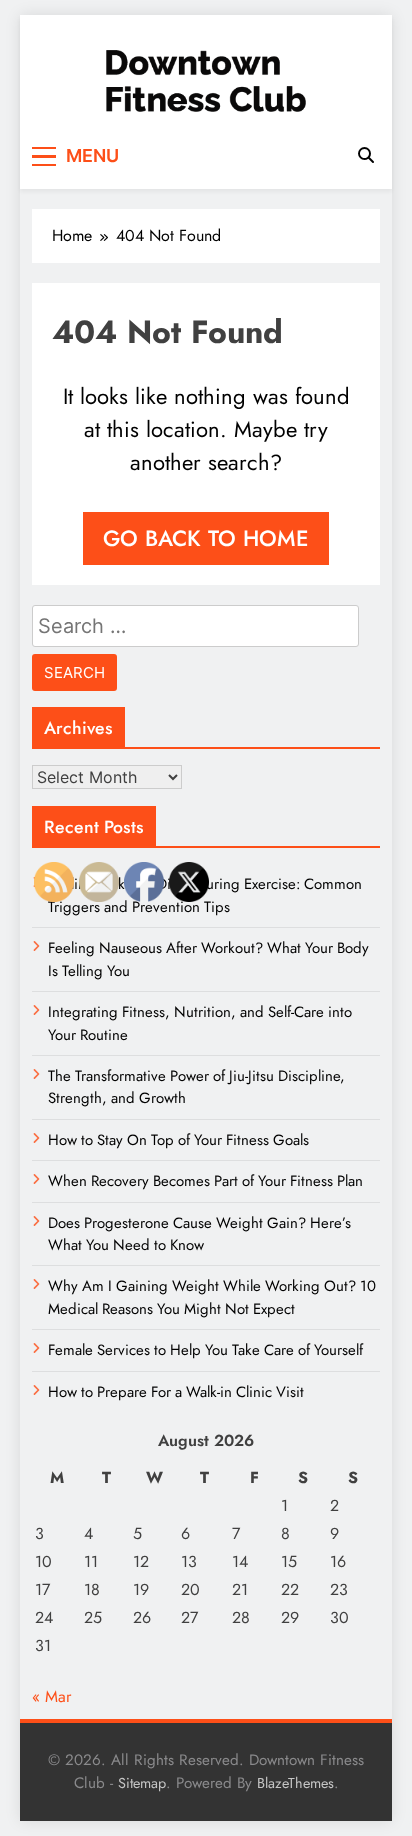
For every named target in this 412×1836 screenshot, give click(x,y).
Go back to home (206, 538)
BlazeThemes (295, 1783)
